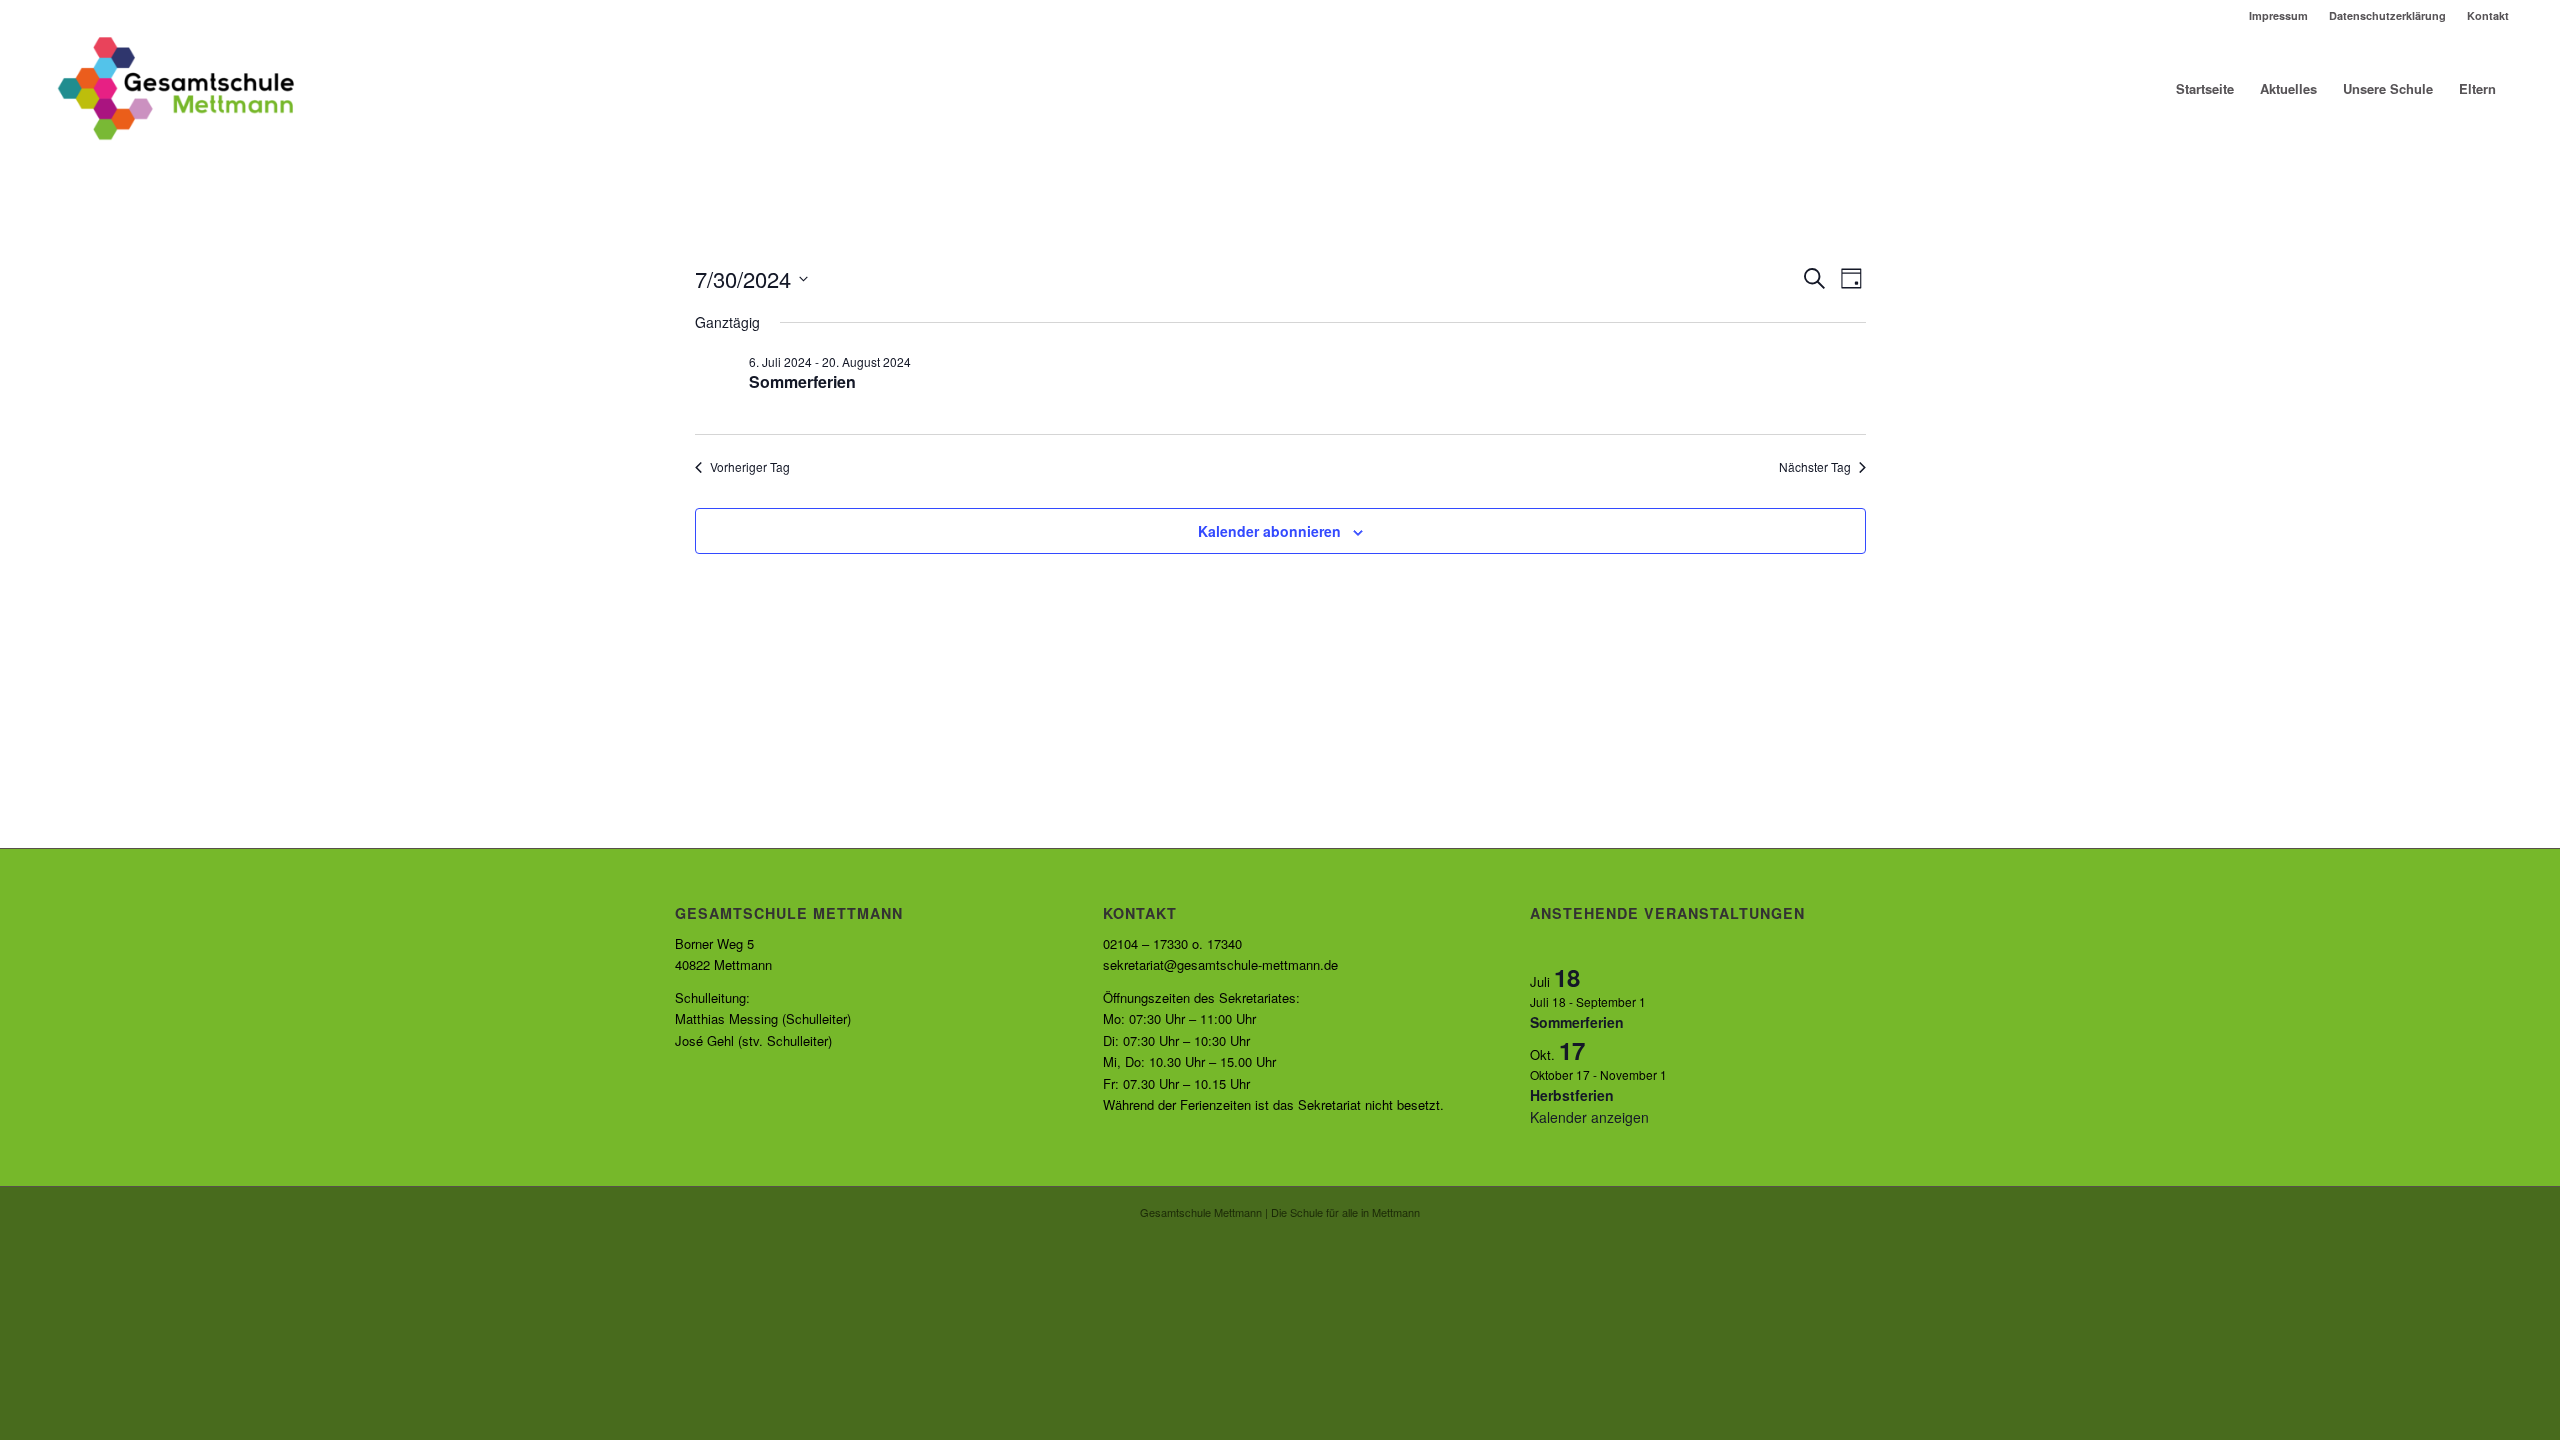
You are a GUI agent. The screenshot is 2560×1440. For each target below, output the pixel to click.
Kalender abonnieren (1269, 531)
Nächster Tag (1815, 467)
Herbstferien (1572, 1095)
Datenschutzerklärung (2387, 15)
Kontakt (2488, 15)
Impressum (2278, 15)
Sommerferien (802, 381)
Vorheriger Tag (750, 467)
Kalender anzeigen (1589, 1117)
